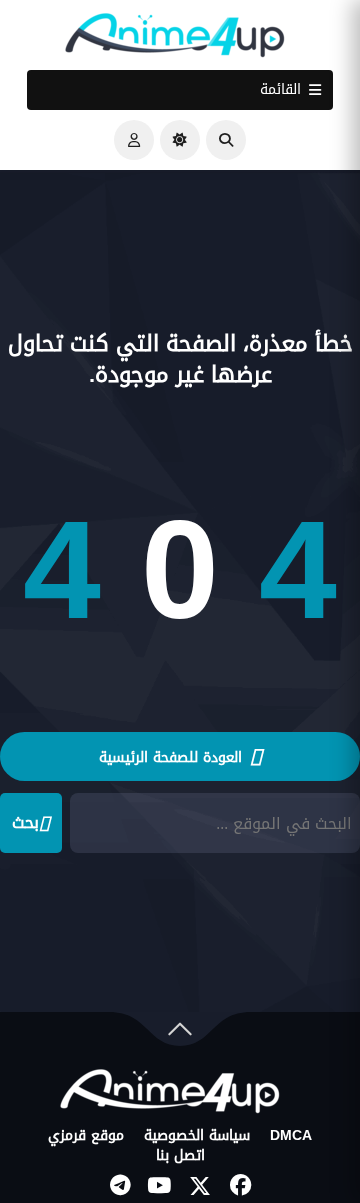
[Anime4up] (175, 39)
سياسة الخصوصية (197, 1136)
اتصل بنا (180, 1156)
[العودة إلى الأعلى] (180, 1033)
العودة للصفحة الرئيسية (173, 757)
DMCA (291, 1136)
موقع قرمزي (86, 1136)
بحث (25, 822)
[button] (226, 140)
